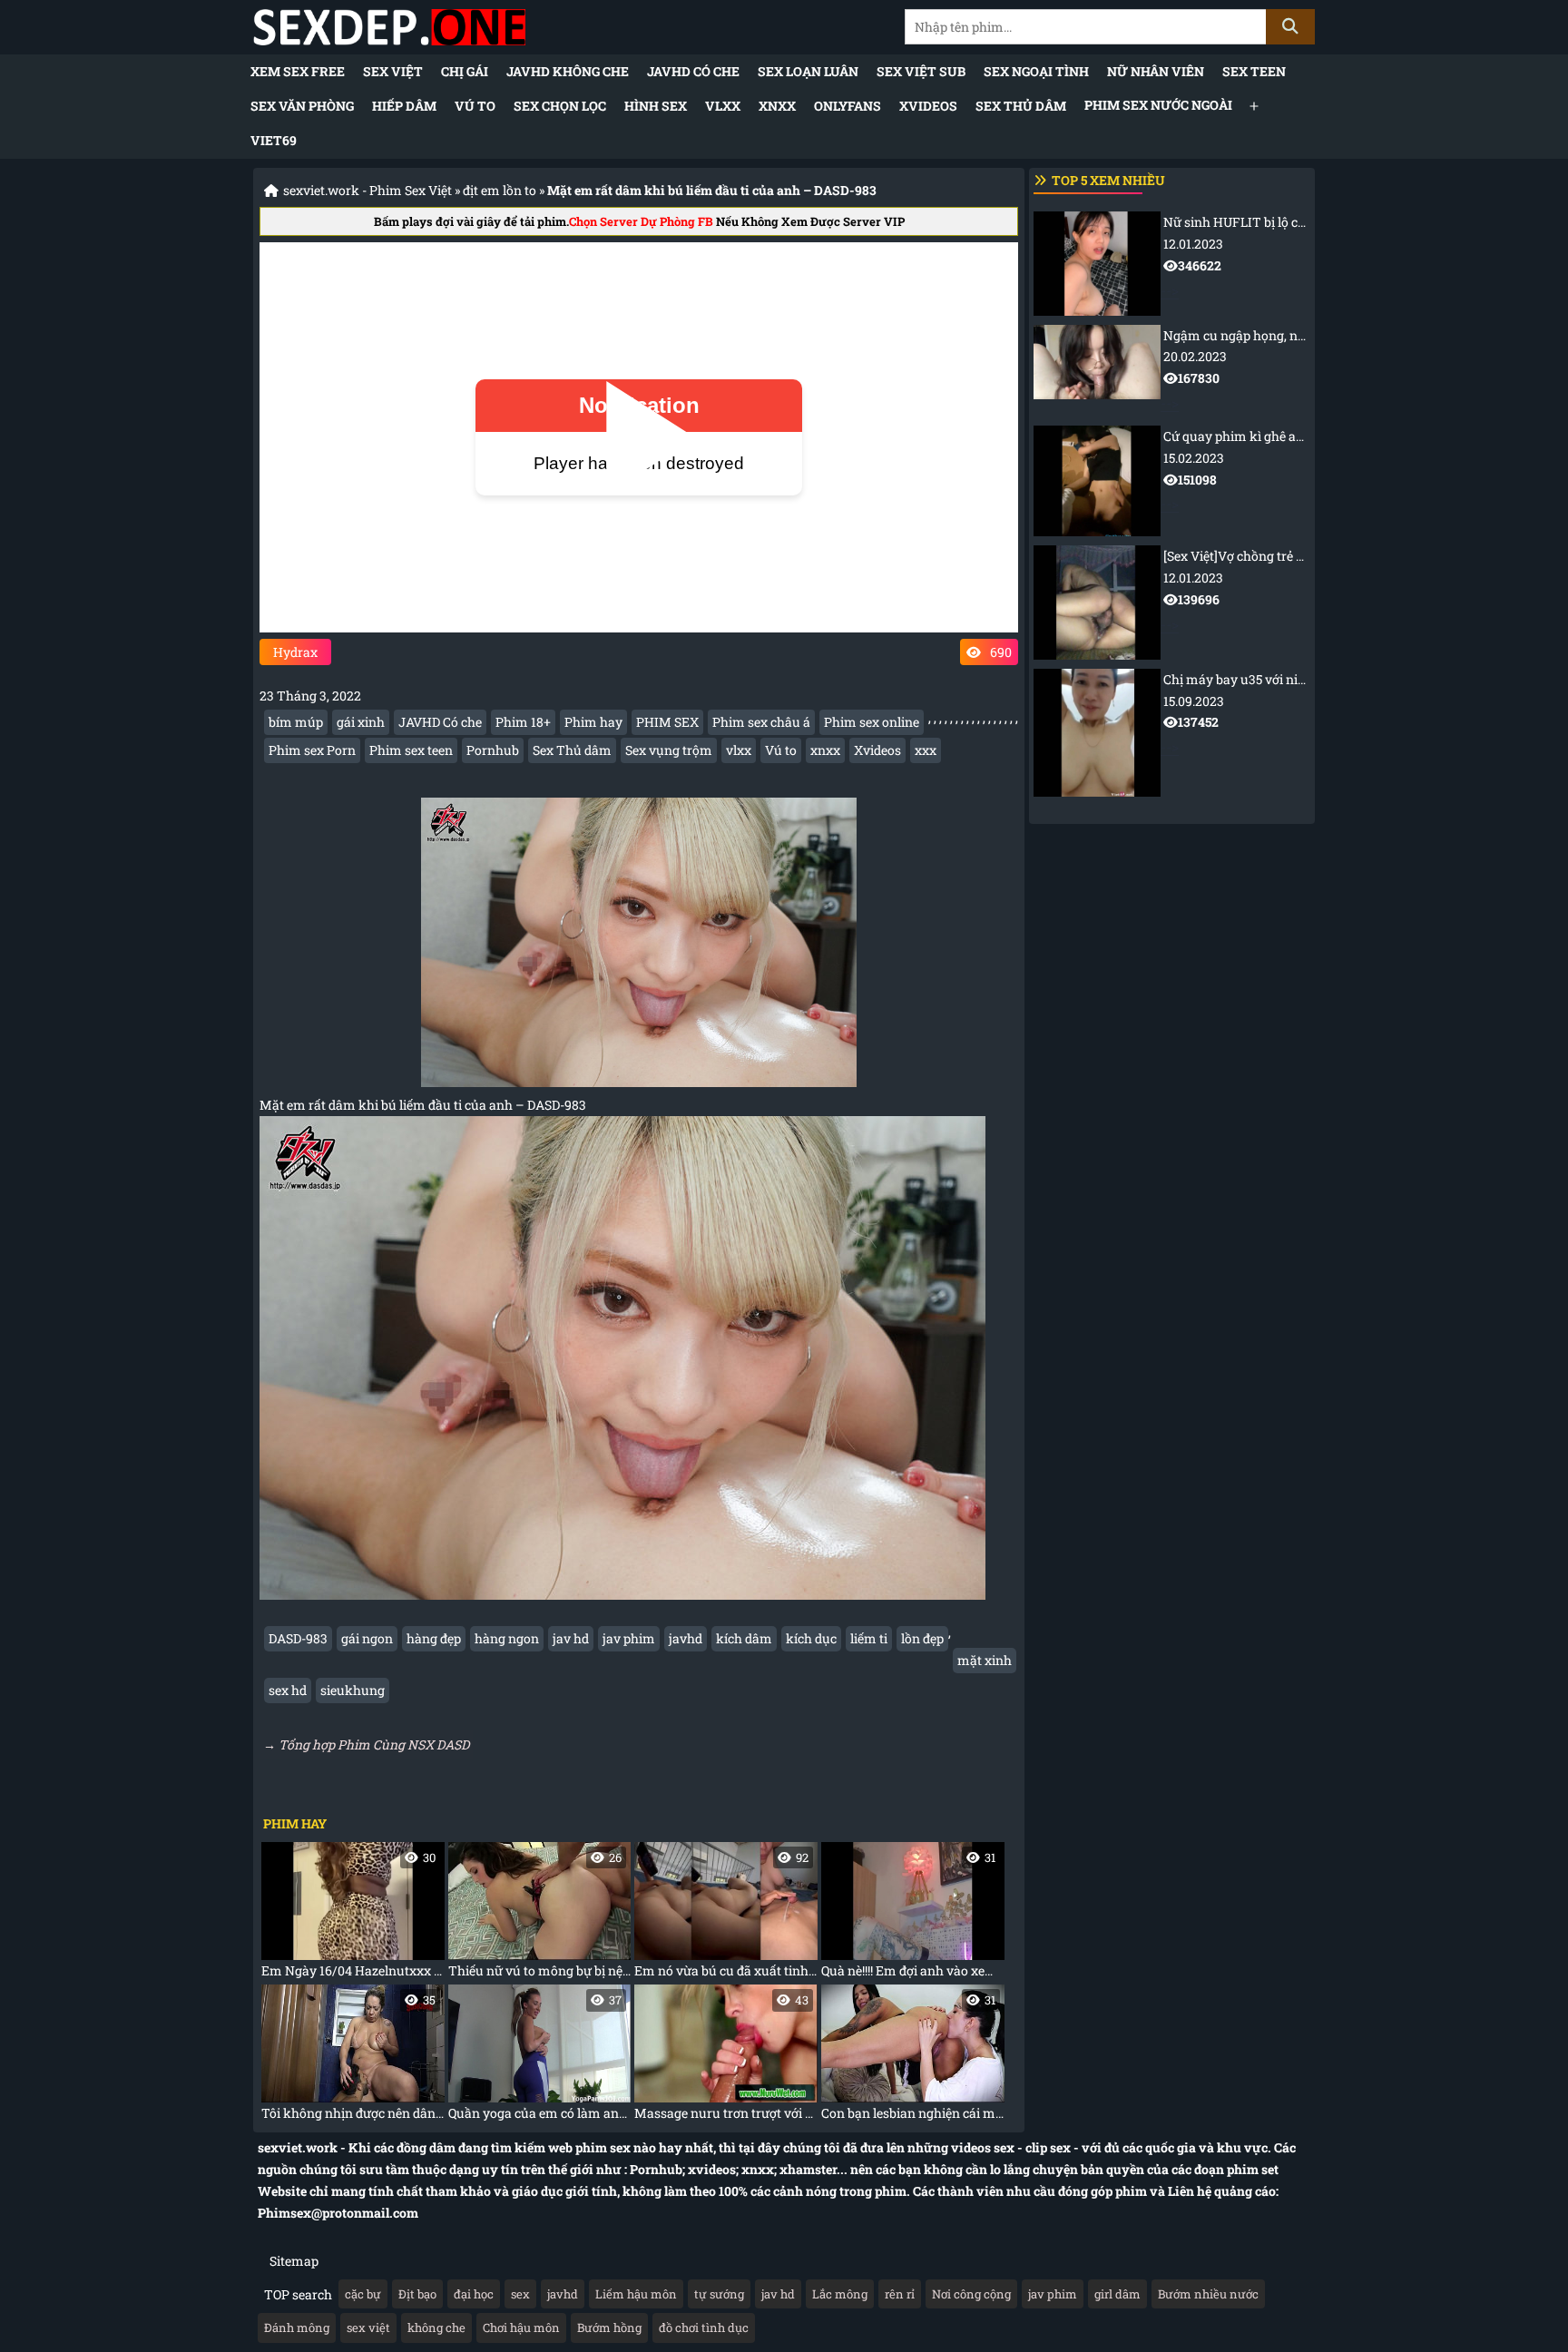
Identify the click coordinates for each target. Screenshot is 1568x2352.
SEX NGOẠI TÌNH (1036, 71)
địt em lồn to (500, 190)
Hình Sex (656, 106)
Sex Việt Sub (921, 71)
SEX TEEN (1254, 71)
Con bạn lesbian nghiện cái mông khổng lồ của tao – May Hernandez (913, 2057)
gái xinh (361, 722)
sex (520, 2294)
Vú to (475, 106)
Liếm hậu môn (636, 2294)
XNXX (777, 106)
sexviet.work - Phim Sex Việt (367, 190)
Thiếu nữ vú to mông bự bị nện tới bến (540, 1914)
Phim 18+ (523, 722)
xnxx (825, 750)
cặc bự (363, 2294)
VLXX (723, 106)
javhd (686, 1638)
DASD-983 (298, 1638)
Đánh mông (297, 2327)
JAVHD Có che (693, 71)
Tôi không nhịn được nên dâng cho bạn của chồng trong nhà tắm (353, 2057)
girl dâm (1117, 2294)
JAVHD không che (568, 71)
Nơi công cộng (971, 2294)
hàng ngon (507, 1638)
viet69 (274, 140)
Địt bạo (417, 2294)
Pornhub (493, 750)
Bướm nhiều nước (1208, 2294)
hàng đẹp (434, 1638)
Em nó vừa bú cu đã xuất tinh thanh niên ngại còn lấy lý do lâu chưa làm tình (726, 1914)
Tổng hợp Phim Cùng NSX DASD (374, 1744)
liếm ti (869, 1638)
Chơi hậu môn (521, 2327)
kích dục (811, 1638)
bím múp (296, 722)
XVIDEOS (928, 106)
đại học (474, 2294)
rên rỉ (900, 2294)
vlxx (739, 750)
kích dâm (744, 1638)
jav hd (571, 1638)
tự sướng (719, 2294)
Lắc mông (840, 2294)
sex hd (288, 1690)
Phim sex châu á (761, 722)
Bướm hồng (609, 2327)
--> (1235, 256)
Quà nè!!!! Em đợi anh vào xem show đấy (913, 1914)
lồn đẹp (922, 1638)
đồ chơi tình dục (704, 2327)
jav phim (629, 1638)
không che (436, 2327)
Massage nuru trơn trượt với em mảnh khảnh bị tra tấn (726, 2057)
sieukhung (353, 1690)
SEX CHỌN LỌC (560, 106)
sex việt (368, 2327)
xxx (926, 750)
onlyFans (848, 106)
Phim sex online (872, 722)
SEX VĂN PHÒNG (302, 106)
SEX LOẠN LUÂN (808, 71)
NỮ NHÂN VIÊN (1156, 71)
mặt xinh (985, 1660)
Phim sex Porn (312, 750)
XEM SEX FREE (298, 71)
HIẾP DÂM (404, 106)
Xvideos (877, 750)
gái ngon (367, 1638)
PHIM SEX (667, 722)
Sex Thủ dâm (1021, 106)
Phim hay (593, 722)
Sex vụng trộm (669, 750)
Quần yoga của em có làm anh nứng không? (540, 2057)
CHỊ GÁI (465, 71)
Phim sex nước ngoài (1158, 105)
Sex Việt (393, 71)
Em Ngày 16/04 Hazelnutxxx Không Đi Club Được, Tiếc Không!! (353, 1914)
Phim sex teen (411, 750)
